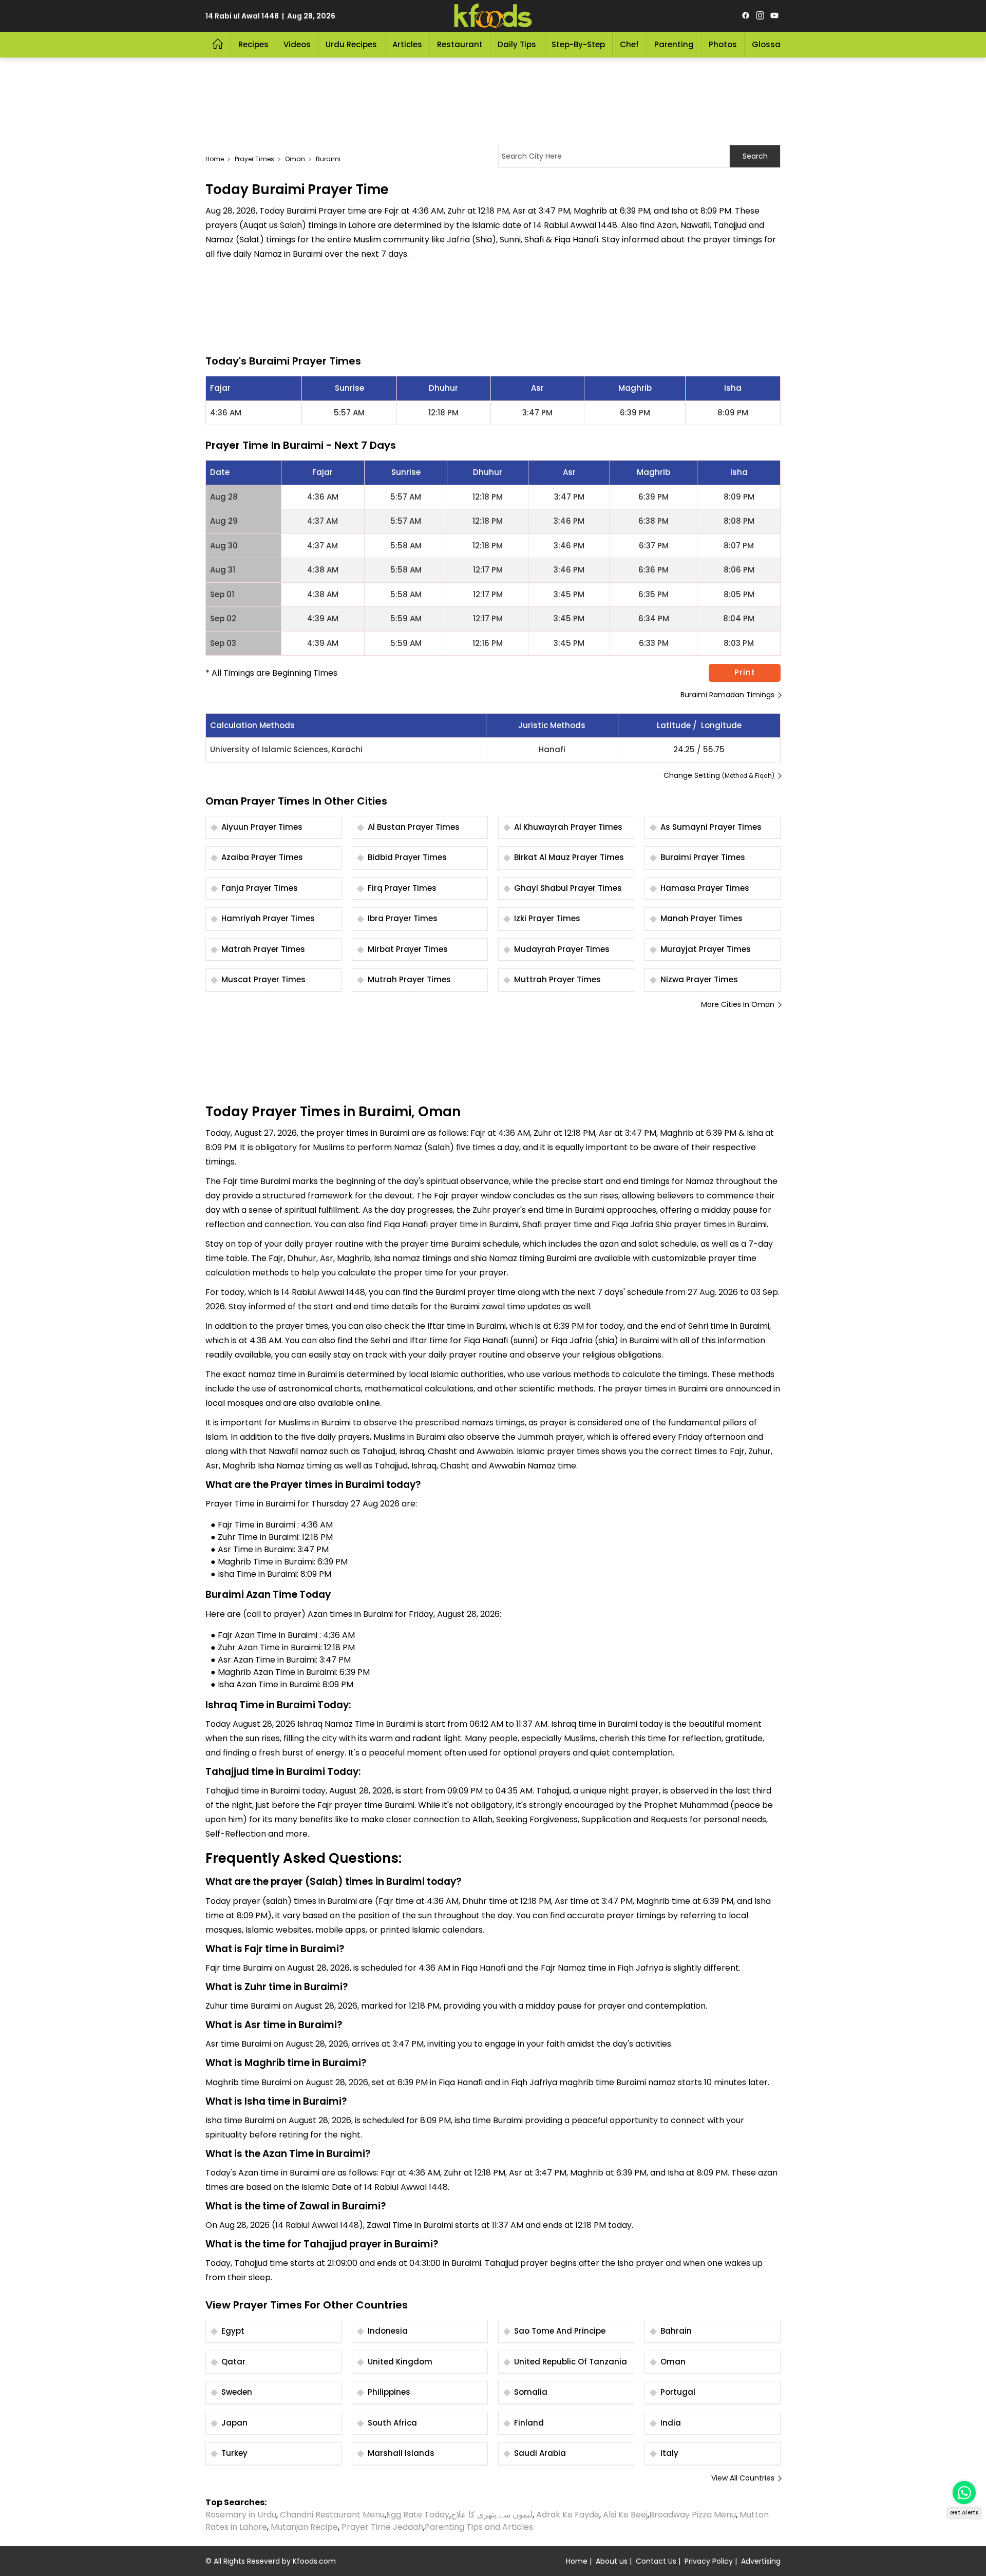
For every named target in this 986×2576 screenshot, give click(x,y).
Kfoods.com (314, 2561)
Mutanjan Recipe (304, 2527)
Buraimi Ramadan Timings (727, 695)
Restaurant (460, 44)
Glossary (770, 44)
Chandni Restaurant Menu (332, 2515)
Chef (629, 44)
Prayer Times (254, 159)
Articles (407, 44)
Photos (723, 44)
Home (215, 159)
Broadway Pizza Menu (693, 2515)
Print (745, 672)
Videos (297, 44)
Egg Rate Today (418, 2515)
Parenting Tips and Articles (479, 2527)
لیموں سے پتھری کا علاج (492, 2515)
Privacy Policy (709, 2561)
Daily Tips (517, 44)
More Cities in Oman (738, 1004)
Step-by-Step (578, 44)
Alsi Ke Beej (625, 2515)
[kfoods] (493, 16)
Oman (295, 159)
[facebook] (746, 16)
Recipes (253, 44)
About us (612, 2561)
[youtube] (774, 16)
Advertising (761, 2561)
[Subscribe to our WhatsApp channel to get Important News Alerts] (964, 2493)
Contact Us (656, 2561)
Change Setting (719, 775)
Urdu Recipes (351, 44)
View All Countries (743, 2478)
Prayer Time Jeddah (382, 2527)
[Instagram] (760, 16)
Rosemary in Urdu (241, 2515)
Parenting (674, 44)
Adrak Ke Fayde (568, 2515)
